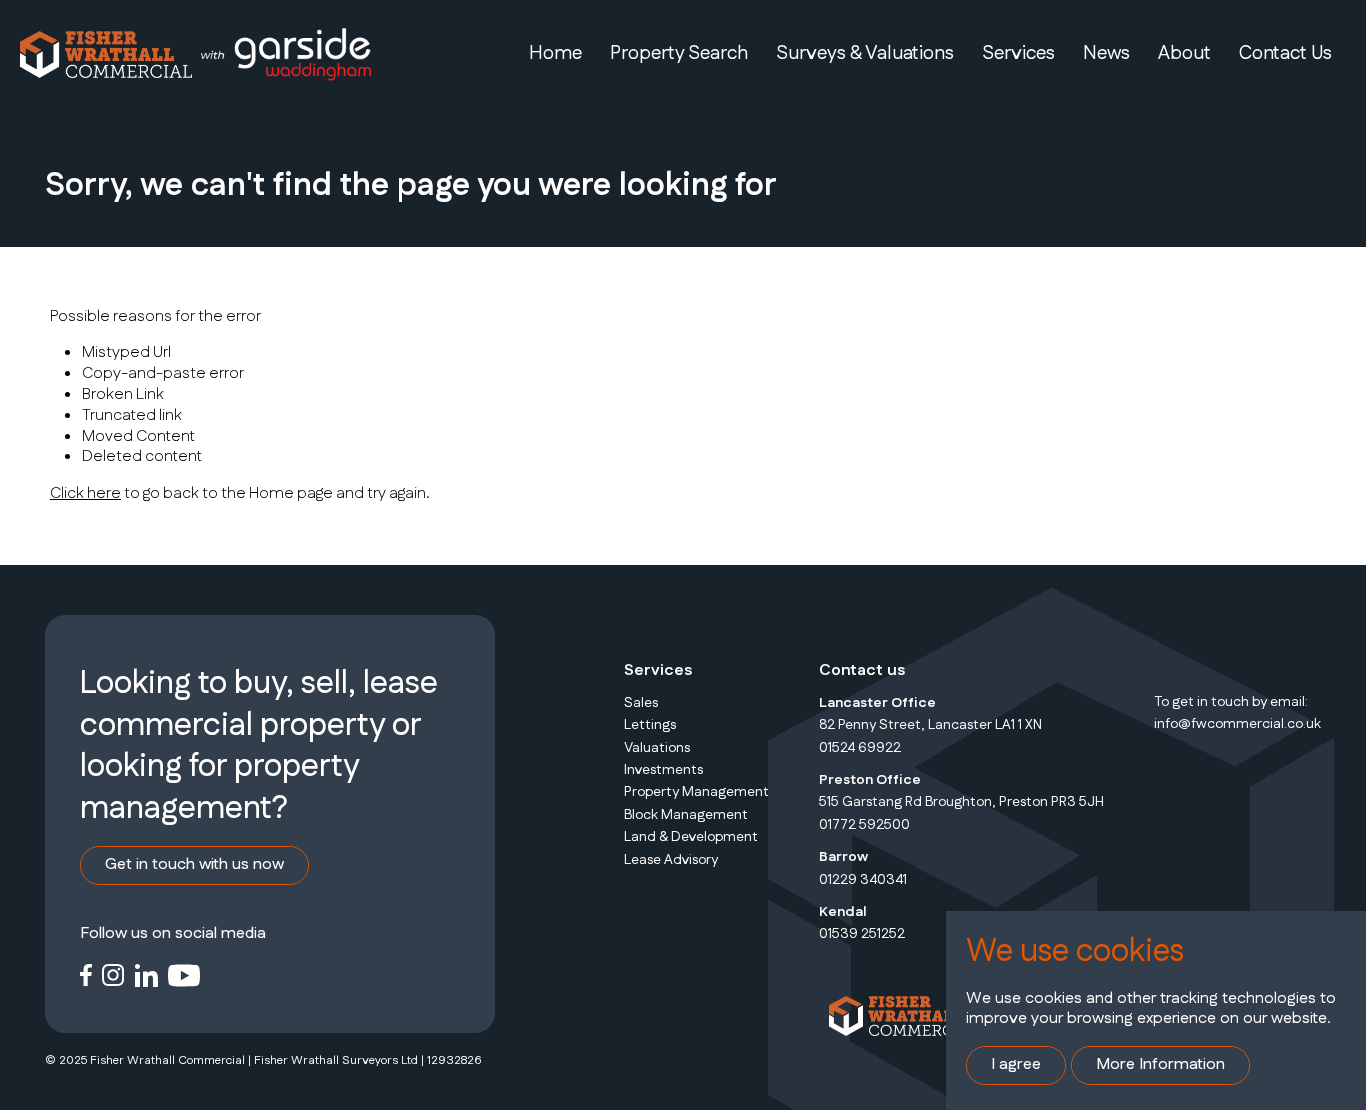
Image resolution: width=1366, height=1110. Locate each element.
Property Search (679, 53)
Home (555, 53)
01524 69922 (860, 748)
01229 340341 (863, 880)
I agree (1016, 1064)
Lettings (650, 725)
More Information (1160, 1064)
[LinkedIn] (146, 974)
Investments (663, 770)
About (1184, 53)
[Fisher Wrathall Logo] (106, 54)
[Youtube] (184, 974)
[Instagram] (113, 974)
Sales (641, 703)
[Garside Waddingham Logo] (285, 54)
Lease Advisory (671, 860)
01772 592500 (864, 825)
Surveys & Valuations (865, 53)
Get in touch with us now (194, 864)
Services (1018, 53)
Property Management (696, 792)
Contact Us (1285, 53)
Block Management (686, 815)
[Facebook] (86, 974)
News (1106, 53)
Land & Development (691, 837)
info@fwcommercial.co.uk (1237, 724)
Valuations (657, 748)
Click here (85, 493)
